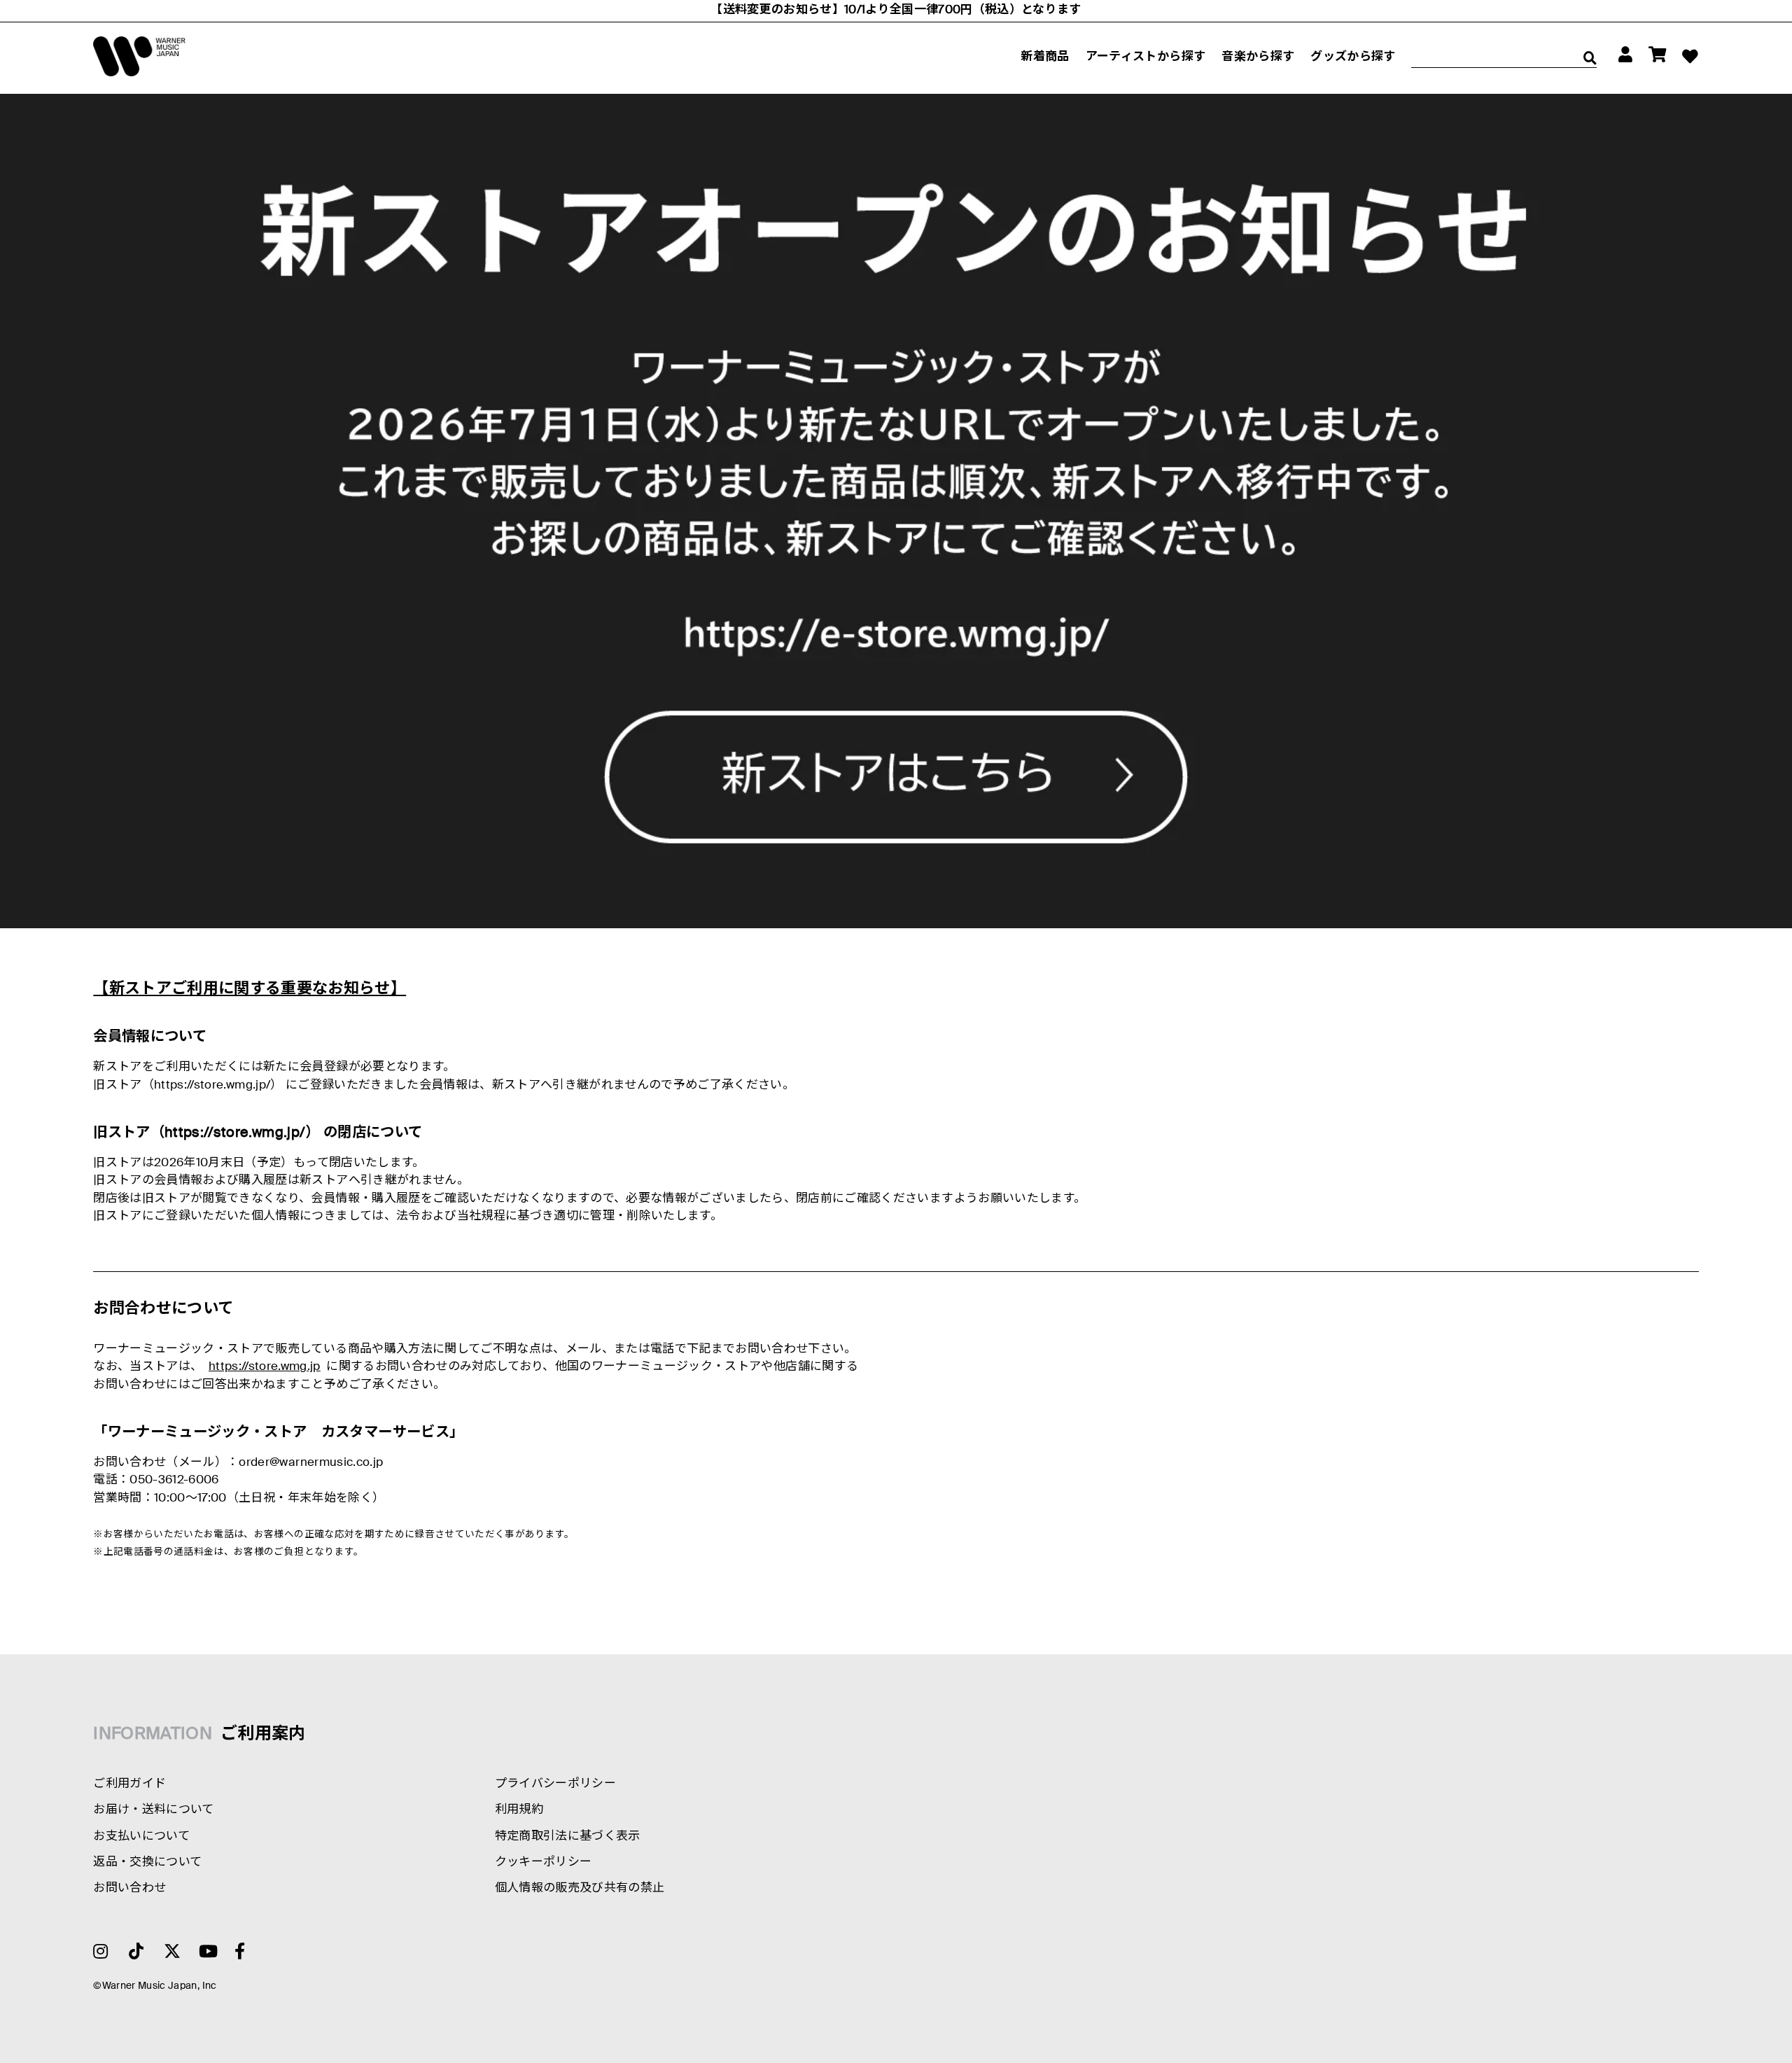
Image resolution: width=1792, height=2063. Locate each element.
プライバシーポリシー (555, 1784)
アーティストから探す (1146, 57)
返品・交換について (147, 1862)
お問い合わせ (129, 1888)
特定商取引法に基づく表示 (568, 1837)
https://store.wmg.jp (265, 1367)
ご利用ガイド (129, 1784)
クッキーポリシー (544, 1862)
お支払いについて (141, 1837)
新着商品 (1045, 57)
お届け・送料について (153, 1810)
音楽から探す (1258, 57)
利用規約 (519, 1810)
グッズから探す (1353, 57)
